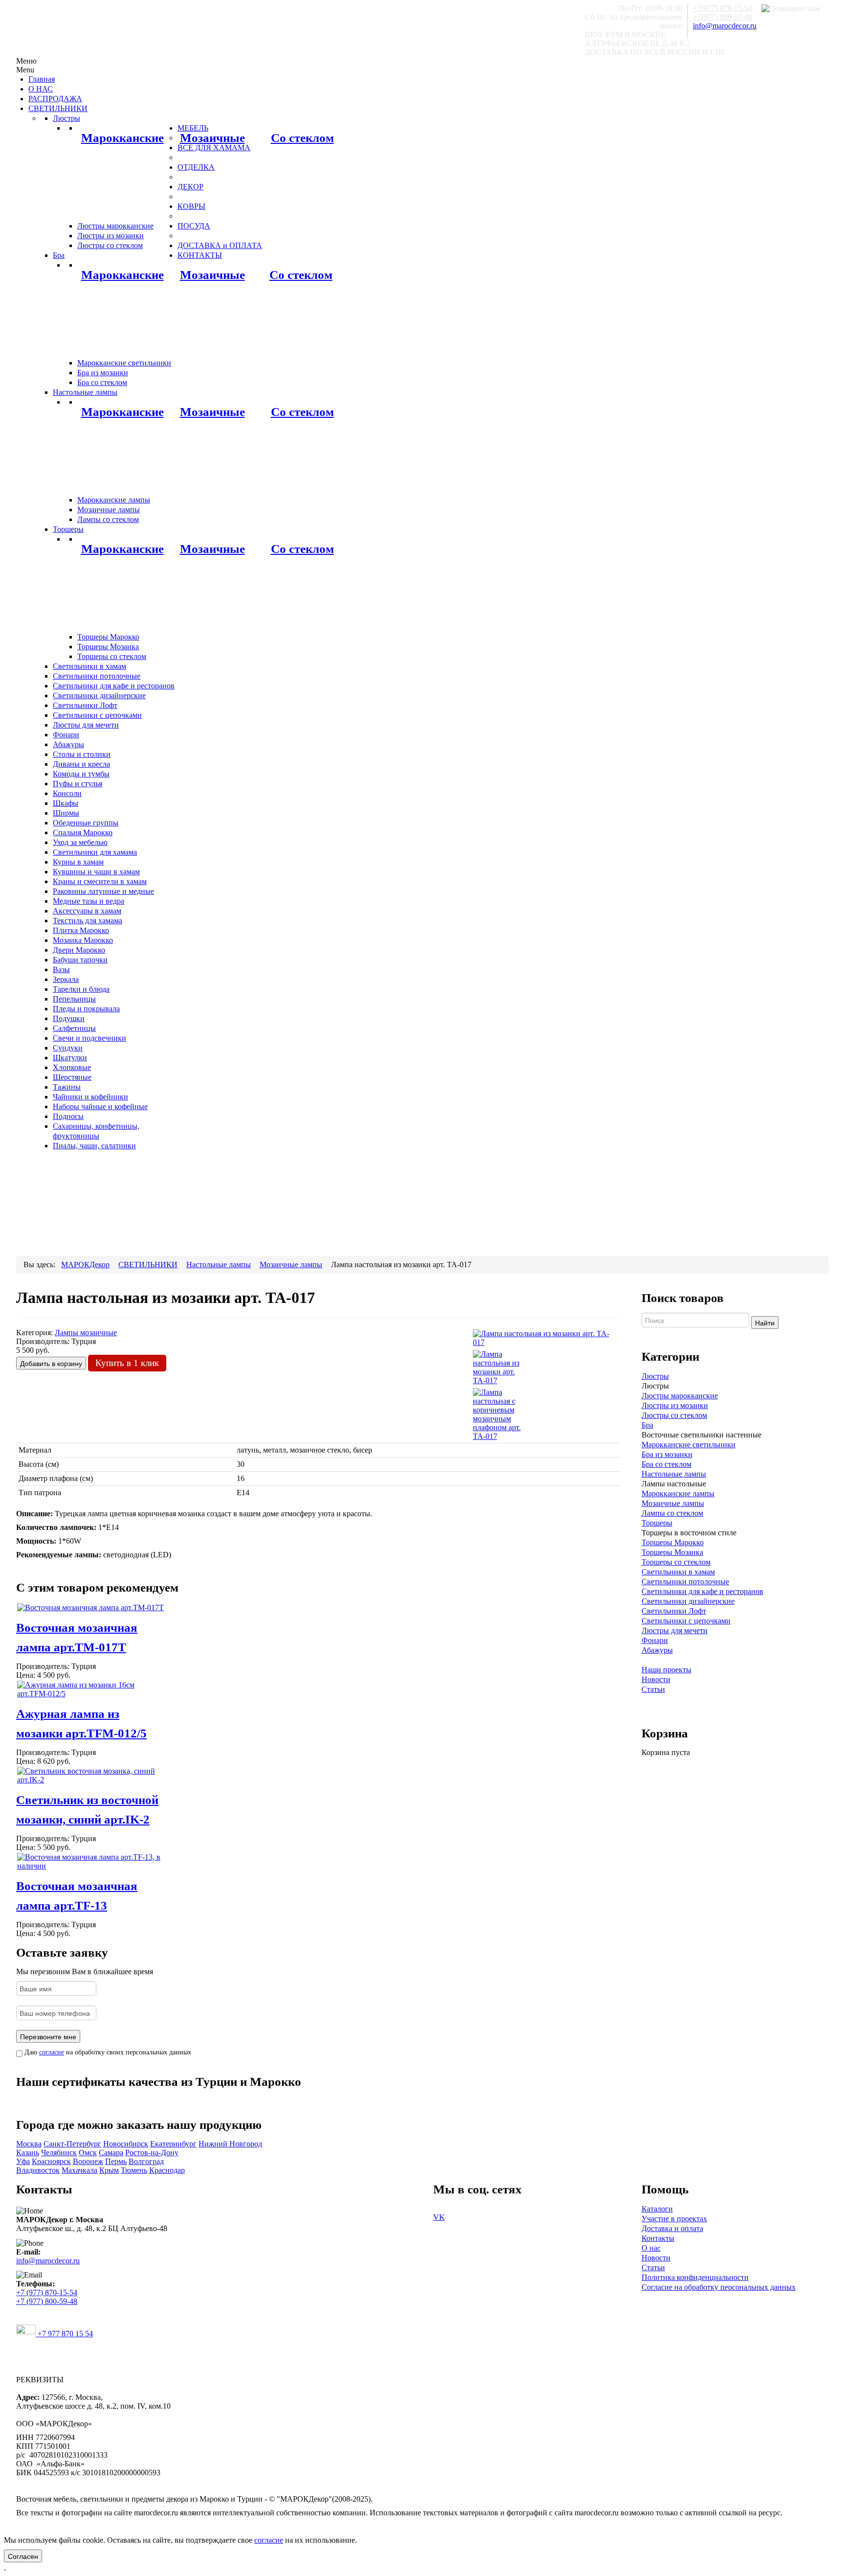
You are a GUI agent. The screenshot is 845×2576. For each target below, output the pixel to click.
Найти (765, 1322)
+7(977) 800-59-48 (723, 17)
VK (439, 2217)
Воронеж (88, 2161)
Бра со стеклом (667, 1464)
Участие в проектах (674, 2219)
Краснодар (167, 2170)
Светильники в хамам (678, 1572)
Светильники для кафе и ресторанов (702, 1591)
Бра (647, 1425)
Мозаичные (212, 138)
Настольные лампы (674, 1474)
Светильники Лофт (674, 1611)
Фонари (655, 1640)
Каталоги (657, 2209)
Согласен (23, 2556)
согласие (52, 2052)
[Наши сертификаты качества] (313, 2101)
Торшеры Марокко (673, 1542)
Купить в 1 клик (127, 1363)
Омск (88, 2153)
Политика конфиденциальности (695, 2277)
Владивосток (38, 2170)
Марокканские (122, 138)
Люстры (655, 1376)
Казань (28, 2153)
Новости (656, 1679)
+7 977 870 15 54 (64, 2334)
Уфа (23, 2161)
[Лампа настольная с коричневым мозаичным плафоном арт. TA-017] (497, 1414)
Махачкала (79, 2170)
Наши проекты (667, 1670)
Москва (29, 2144)
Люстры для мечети (675, 1630)
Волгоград (146, 2161)
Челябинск (59, 2153)
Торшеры (657, 1523)
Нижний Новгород (230, 2144)
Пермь (116, 2161)
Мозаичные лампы (673, 1503)
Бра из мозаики (667, 1454)
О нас (651, 2248)
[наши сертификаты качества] (318, 2101)
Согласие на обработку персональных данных (719, 2287)
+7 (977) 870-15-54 (47, 2292)
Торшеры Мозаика (672, 1552)
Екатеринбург (173, 2144)
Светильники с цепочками (686, 1621)
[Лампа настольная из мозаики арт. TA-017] (546, 1337)
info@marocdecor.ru (725, 26)
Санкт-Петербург (72, 2144)
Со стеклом (302, 138)
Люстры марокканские (680, 1396)
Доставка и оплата (672, 2228)
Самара (111, 2153)
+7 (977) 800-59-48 (47, 2301)
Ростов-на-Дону (152, 2153)
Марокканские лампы (678, 1493)
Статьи (653, 1689)
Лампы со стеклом (672, 1513)
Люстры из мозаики (675, 1405)
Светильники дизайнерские (688, 1601)
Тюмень (134, 2170)
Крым (109, 2170)
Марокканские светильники (689, 1445)
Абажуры (657, 1650)
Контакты (658, 2238)
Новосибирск (126, 2144)
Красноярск (51, 2161)
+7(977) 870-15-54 (723, 8)
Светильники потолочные (685, 1582)
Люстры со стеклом (674, 1415)
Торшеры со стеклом (676, 1562)
